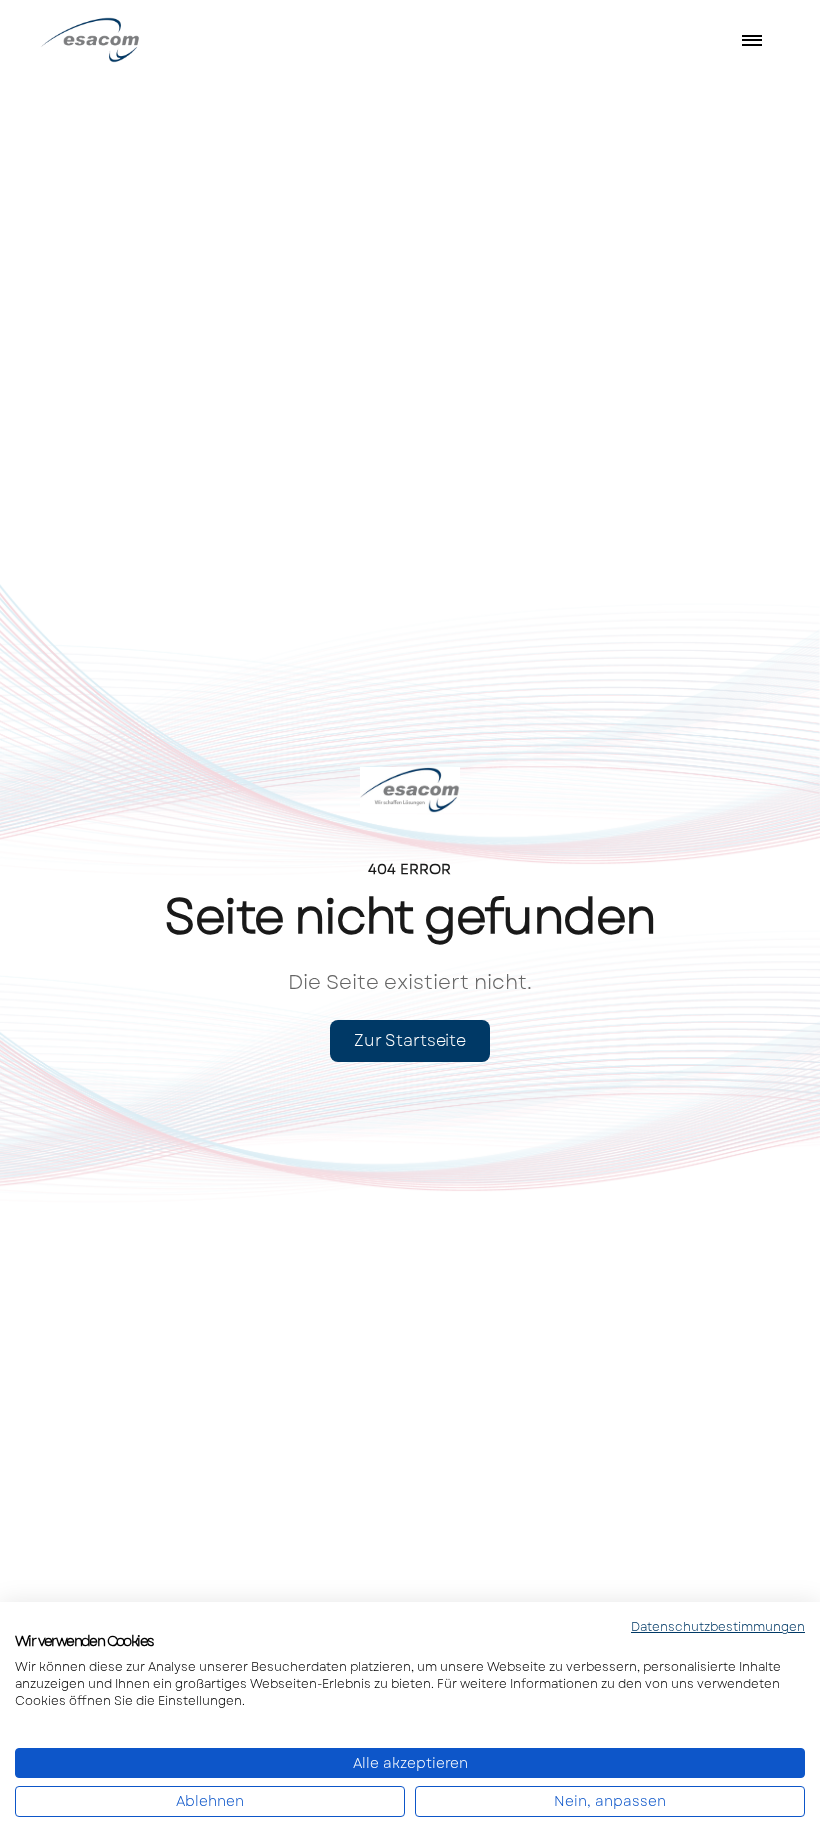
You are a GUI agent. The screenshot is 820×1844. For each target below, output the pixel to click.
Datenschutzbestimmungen (718, 1627)
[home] (115, 39)
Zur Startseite (410, 1040)
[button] (752, 40)
